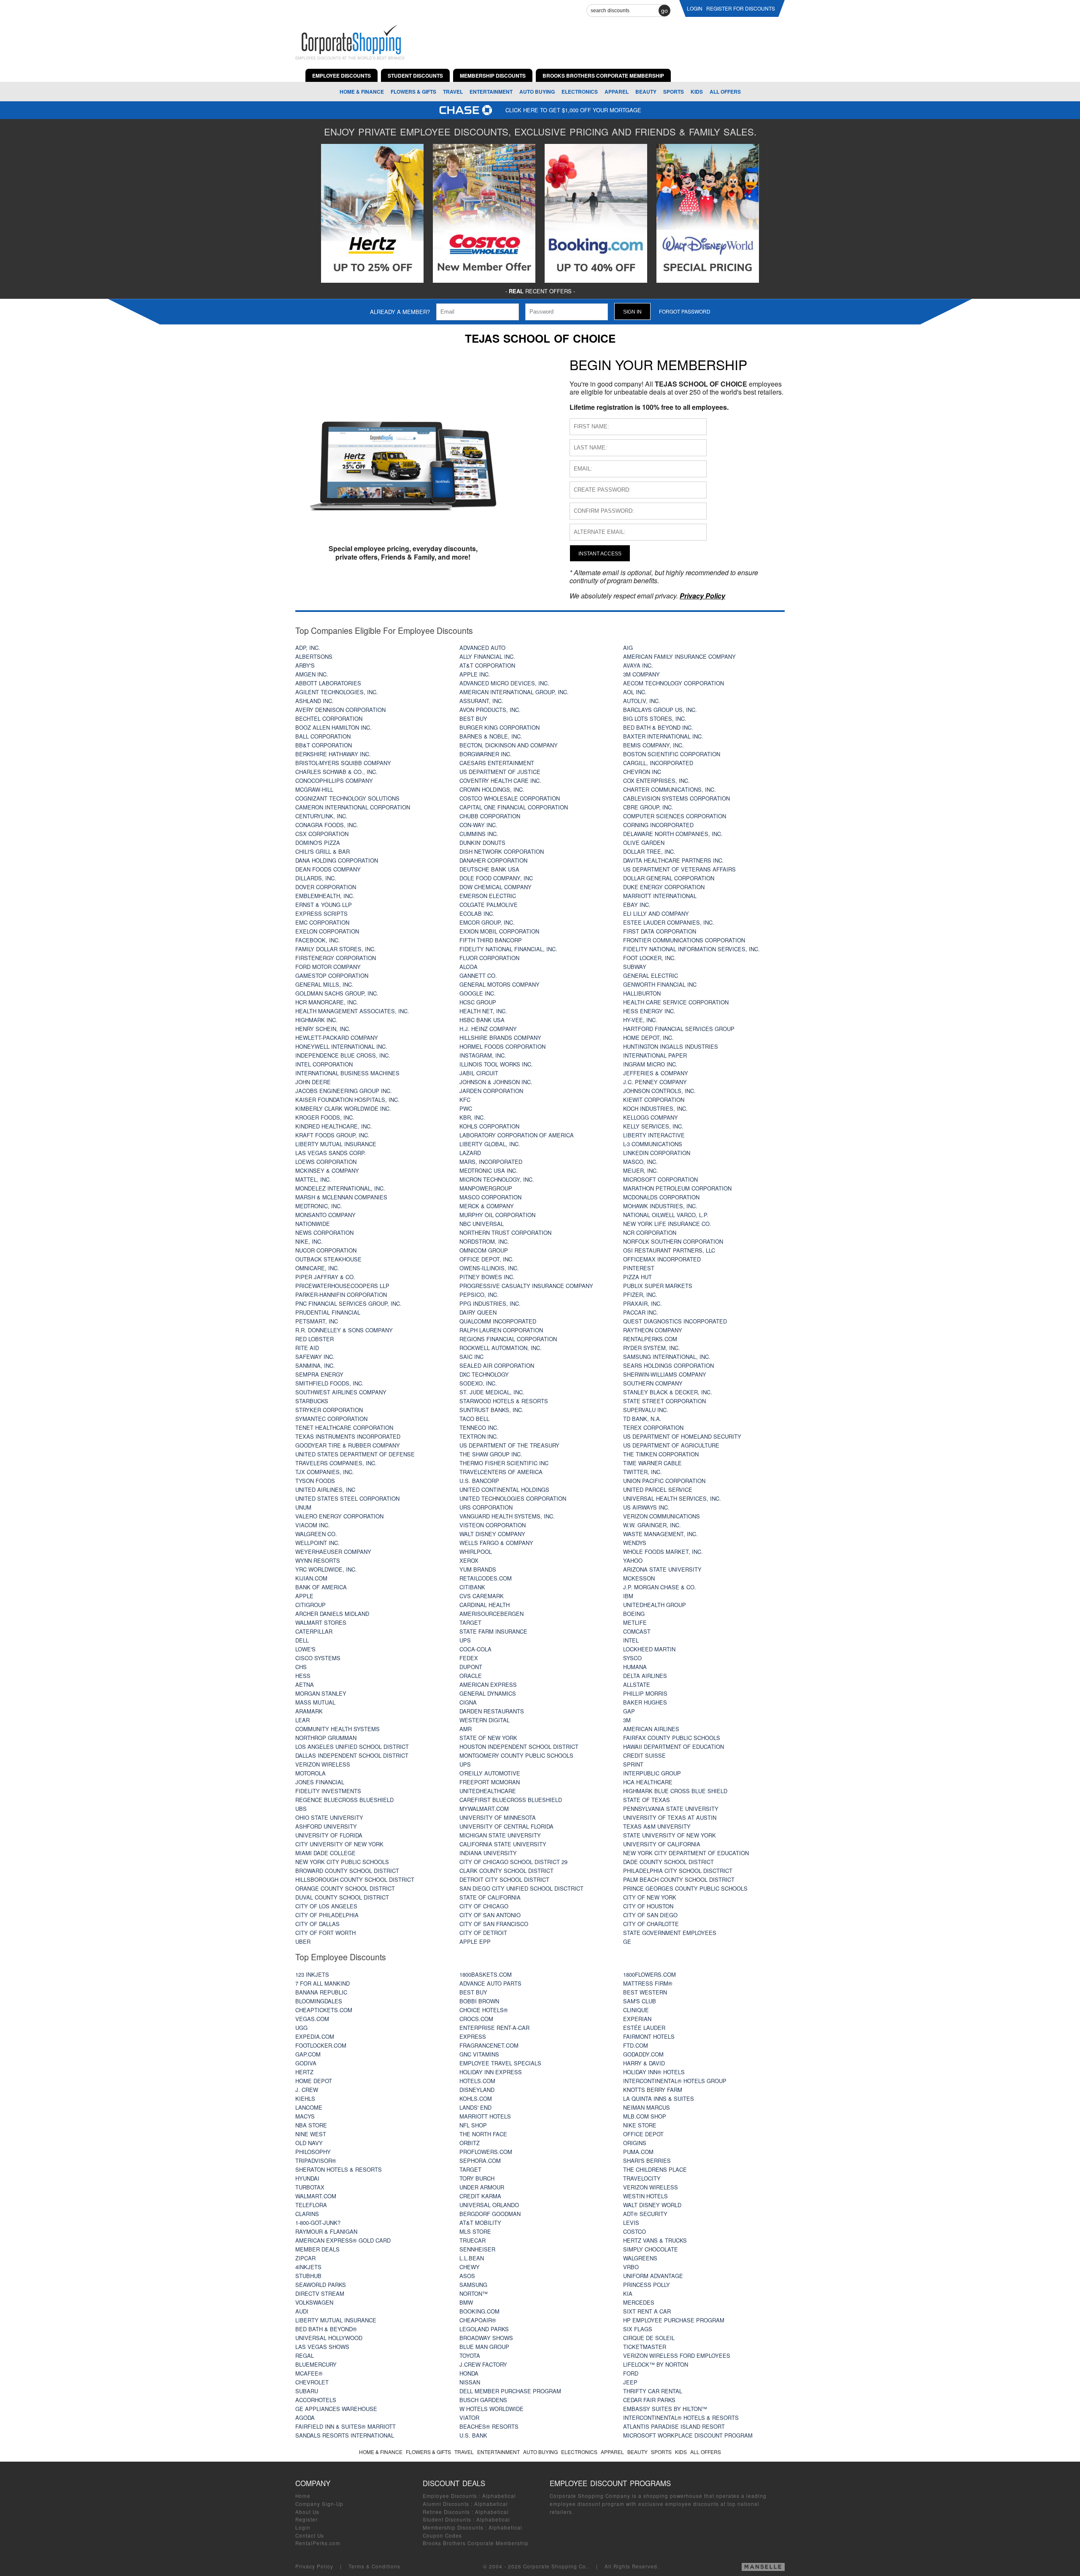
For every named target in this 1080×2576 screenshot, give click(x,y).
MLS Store (475, 2231)
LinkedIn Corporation (657, 1153)
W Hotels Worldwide (491, 2409)
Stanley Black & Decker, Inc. (668, 1392)
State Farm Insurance (493, 1631)
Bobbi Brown (479, 2001)
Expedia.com (315, 2036)
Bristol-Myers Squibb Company (343, 763)
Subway (635, 967)
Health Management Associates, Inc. (352, 1011)
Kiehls (305, 2098)
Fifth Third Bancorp (491, 940)
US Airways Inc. (646, 1507)
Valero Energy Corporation (339, 1516)
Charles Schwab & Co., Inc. (336, 772)
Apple (304, 1596)
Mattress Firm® (648, 1983)
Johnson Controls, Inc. (659, 1091)
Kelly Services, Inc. (653, 1126)
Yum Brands (478, 1569)
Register (306, 2519)
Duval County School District (342, 1897)
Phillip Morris (645, 1693)
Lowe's (305, 1649)
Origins (635, 2143)
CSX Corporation (322, 834)
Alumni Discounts (446, 2504)
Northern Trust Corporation (505, 1233)
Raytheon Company (653, 1330)
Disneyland (477, 2090)
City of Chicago (484, 1906)
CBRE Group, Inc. (648, 807)
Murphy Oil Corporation (497, 1215)
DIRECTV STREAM (320, 2293)
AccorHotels (316, 2400)
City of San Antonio (490, 1915)
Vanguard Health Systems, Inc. (507, 1516)
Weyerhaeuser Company (333, 1552)
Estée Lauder (644, 2028)
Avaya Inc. (638, 665)
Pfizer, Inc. (640, 1295)
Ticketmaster (645, 2347)
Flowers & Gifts (413, 92)
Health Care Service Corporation (676, 1002)
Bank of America (321, 1587)
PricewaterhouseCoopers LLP (342, 1286)
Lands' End (475, 2107)
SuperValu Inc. (646, 1410)
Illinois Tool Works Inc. (496, 1064)
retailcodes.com (486, 1578)
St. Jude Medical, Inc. (492, 1392)
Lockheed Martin (649, 1649)
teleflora (311, 2205)
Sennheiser (477, 2249)
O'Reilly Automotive (490, 1773)
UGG (301, 2028)
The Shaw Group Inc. (491, 1454)
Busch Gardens (483, 2400)
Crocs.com (476, 2019)
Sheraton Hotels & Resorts (339, 2169)
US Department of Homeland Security (682, 1436)
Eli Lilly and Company (656, 913)
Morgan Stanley (321, 1693)
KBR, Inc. (472, 1117)
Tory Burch (477, 2178)
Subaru (307, 2391)
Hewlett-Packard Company (337, 1038)
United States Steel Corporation (347, 1498)
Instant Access (600, 553)
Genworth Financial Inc (660, 984)
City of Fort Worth (325, 1933)
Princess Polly (647, 2285)
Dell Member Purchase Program (510, 2391)
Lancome (309, 2107)
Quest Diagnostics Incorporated (675, 1321)
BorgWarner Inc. (486, 754)
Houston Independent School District (519, 1747)
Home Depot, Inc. (648, 1038)
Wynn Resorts (318, 1560)
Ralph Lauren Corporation (501, 1330)
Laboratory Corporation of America (517, 1135)
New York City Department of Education (686, 1853)
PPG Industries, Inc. (490, 1303)
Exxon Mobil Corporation (499, 931)
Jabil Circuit (479, 1073)
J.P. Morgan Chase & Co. (660, 1587)
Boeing (634, 1614)
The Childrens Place (655, 2169)
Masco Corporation (490, 1197)
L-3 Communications (653, 1144)
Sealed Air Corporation (497, 1365)
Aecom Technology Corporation (674, 683)
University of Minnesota (498, 1817)
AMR (466, 1729)
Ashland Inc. (315, 701)
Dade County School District (668, 1862)
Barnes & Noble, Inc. (491, 736)
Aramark (309, 1711)
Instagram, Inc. (483, 1055)
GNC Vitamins (479, 2054)
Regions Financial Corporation (508, 1339)
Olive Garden (644, 843)
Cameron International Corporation (353, 807)
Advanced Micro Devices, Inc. (504, 683)
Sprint (633, 1764)
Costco (634, 2231)
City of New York (650, 1897)
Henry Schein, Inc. (323, 1029)
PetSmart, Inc (317, 1321)
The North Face (483, 2134)
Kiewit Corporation (654, 1100)
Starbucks (312, 1401)
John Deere (313, 1082)
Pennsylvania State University (671, 1809)
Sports (674, 92)
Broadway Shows (486, 2338)
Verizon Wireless (323, 1764)
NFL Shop (473, 2125)
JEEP (630, 2382)
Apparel (617, 92)
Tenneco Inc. (479, 1427)
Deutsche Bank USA (489, 869)
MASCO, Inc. (640, 1162)
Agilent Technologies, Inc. (337, 692)
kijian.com (311, 1578)
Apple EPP (475, 1941)
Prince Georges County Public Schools (685, 1888)
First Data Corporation (660, 931)
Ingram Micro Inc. (650, 1064)
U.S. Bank (473, 2435)
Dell (302, 1640)
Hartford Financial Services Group (679, 1029)
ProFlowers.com (486, 2152)
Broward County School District (347, 1871)
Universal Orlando (489, 2205)
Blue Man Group (484, 2347)
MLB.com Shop (645, 2116)
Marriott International (660, 896)
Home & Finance (362, 92)
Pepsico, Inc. (479, 1295)
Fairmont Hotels (649, 2036)
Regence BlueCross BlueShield (344, 1800)
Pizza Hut (637, 1277)
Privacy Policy (314, 2566)
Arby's (305, 665)
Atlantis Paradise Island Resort (674, 2426)
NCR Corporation (650, 1233)
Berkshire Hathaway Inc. (333, 754)
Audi (302, 2311)
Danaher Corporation (493, 860)
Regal (305, 2355)
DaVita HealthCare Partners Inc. (674, 860)
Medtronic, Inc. (319, 1206)
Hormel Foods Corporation (502, 1046)
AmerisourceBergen (491, 1614)
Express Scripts (321, 913)
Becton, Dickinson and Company (509, 745)
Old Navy (309, 2143)
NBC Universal (482, 1224)
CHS (301, 1667)
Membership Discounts (453, 2527)
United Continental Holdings (504, 1490)
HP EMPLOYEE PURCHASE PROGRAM (674, 2320)
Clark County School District (506, 1871)
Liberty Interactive (654, 1135)
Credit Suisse (644, 1755)
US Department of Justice (500, 772)
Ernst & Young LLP (324, 905)
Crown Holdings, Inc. (492, 789)
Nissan (470, 2382)
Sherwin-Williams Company (665, 1374)
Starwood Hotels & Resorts (504, 1401)
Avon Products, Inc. (490, 710)
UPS (465, 1640)
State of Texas (647, 1800)
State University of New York (670, 1835)
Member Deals (317, 2249)
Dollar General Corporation (669, 878)
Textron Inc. (479, 1436)
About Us (307, 2512)
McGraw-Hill (314, 789)
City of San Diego (650, 1915)
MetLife (635, 1622)
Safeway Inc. (315, 1357)
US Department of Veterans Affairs (679, 869)
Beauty (646, 92)
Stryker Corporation (329, 1410)
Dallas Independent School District (352, 1755)
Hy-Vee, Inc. (640, 1020)
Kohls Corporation (489, 1126)
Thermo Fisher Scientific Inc (504, 1463)
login (695, 8)
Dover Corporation (326, 887)
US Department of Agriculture (671, 1445)
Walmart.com (316, 2196)
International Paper (655, 1055)
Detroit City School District (504, 1879)
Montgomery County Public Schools (516, 1755)
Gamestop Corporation (332, 975)
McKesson (639, 1578)
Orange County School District (345, 1888)
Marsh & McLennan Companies (341, 1197)
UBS (301, 1809)
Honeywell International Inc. (341, 1046)
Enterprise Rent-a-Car (494, 2028)
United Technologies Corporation (513, 1498)
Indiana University (488, 1853)
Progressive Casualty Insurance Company (526, 1286)
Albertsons (314, 656)
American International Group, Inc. (514, 692)
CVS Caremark (482, 1596)
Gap (629, 1711)
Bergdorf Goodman (490, 2214)
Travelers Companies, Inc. (336, 1463)
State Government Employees (670, 1933)
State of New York (488, 1738)
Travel (453, 92)
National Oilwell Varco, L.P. (666, 1215)
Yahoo (633, 1560)
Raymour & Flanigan (326, 2231)
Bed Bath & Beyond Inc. (658, 727)
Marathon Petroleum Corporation (677, 1188)
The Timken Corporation (661, 1454)
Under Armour (482, 2187)
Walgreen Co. (316, 1534)
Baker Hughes (645, 1702)
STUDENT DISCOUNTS (415, 76)
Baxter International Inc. (663, 736)
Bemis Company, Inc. (653, 745)
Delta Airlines (645, 1676)
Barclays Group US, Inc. (660, 710)
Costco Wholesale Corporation (510, 798)
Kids (697, 92)
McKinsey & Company (327, 1170)
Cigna (468, 1702)
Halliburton (642, 993)
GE (627, 1941)
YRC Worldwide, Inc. (326, 1569)
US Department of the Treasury (509, 1445)
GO (664, 11)
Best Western (645, 1992)
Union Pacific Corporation (664, 1481)
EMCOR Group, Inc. (487, 922)
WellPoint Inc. (317, 1543)
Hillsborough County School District (355, 1879)
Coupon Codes (442, 2535)
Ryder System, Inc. (652, 1348)
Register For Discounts (741, 8)
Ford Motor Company (328, 967)
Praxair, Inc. (643, 1303)
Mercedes (639, 2302)
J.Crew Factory (483, 2364)
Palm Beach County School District (679, 1879)
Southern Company (653, 1383)
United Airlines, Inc (325, 1490)
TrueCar (472, 2240)
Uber (303, 1941)
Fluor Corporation (489, 958)
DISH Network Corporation (502, 851)
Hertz (304, 2072)
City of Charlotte (651, 1924)
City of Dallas (317, 1924)
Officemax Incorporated (662, 1259)
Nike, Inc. (309, 1241)
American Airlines (651, 1729)
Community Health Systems (337, 1729)
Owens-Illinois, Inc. (489, 1268)
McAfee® (309, 2373)
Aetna (305, 1684)
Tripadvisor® (316, 2161)
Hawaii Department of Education (674, 1747)
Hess (303, 1676)
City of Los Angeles (326, 1906)
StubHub (308, 2276)
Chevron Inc (642, 772)
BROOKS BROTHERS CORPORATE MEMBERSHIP (603, 76)
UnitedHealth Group (655, 1605)
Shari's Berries (647, 2161)
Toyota (470, 2355)
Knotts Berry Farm (653, 2090)
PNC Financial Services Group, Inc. (348, 1303)
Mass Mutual (315, 1702)
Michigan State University (500, 1835)
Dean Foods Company (328, 869)
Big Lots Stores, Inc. (655, 718)
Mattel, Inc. (313, 1179)
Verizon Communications (661, 1516)
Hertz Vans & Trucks (655, 2240)
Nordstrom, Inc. (484, 1241)
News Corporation (324, 1233)
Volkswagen (314, 2302)
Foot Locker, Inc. (649, 958)
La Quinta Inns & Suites (659, 2098)
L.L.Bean (472, 2258)
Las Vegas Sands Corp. (331, 1153)
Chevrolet (312, 2382)
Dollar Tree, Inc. (649, 851)
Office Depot (643, 2134)
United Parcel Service (658, 1490)
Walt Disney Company (492, 1534)
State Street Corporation (664, 1401)
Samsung (473, 2285)
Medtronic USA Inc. (489, 1170)
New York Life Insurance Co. (667, 1224)
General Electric (651, 975)
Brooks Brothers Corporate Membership (476, 2543)
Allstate (637, 1684)
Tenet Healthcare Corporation (344, 1427)
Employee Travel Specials (500, 2063)
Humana (635, 1667)
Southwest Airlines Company (341, 1392)
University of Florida (329, 1835)
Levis (631, 2223)
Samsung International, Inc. (667, 1357)
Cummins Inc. (479, 834)
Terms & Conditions (374, 2566)
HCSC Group (478, 1002)
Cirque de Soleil (649, 2338)
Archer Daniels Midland (332, 1614)
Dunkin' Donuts (482, 843)
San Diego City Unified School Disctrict (521, 1888)
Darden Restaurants (492, 1711)
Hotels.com (477, 2081)
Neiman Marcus (647, 2107)
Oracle (471, 1676)
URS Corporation (486, 1507)
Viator (469, 2418)
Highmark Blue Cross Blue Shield (675, 1791)
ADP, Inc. (308, 648)
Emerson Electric (488, 896)
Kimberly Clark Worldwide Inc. (343, 1108)
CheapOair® (478, 2320)
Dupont (471, 1667)
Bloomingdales (319, 2001)
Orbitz (470, 2143)
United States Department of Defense (355, 1454)
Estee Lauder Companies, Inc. (669, 922)
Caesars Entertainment (497, 763)
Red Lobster (315, 1339)
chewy (470, 2267)
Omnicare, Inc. (317, 1268)
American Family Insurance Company (679, 656)
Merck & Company (487, 1206)
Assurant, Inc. (481, 701)
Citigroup (310, 1605)
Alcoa (468, 967)
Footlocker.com (321, 2045)
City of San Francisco (494, 1924)
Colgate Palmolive (489, 905)
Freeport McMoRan (490, 1782)
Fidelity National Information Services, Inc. (691, 949)
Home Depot (314, 2081)
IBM (628, 1596)
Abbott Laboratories (328, 683)
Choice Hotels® (484, 2010)
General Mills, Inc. (324, 984)
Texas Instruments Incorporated (348, 1436)
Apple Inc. (475, 674)
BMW (466, 2302)
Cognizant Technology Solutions (347, 798)
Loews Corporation (326, 1162)
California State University (503, 1844)
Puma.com (638, 2152)
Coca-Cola (475, 1649)
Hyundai (307, 2178)
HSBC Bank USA (482, 1020)
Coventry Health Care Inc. (500, 781)
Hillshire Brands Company (500, 1038)
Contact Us (310, 2535)
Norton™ (474, 2293)
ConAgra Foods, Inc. (327, 825)
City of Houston (648, 1906)
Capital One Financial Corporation (514, 807)
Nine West (311, 2134)
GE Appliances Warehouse (336, 2409)
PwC (466, 1108)
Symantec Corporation (331, 1419)
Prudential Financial (328, 1312)
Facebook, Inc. (318, 940)
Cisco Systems (318, 1658)
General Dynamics (488, 1693)
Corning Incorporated (658, 825)
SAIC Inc (471, 1357)
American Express (488, 1684)
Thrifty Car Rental (653, 2391)
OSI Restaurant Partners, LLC (669, 1250)
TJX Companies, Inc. (325, 1472)
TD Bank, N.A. (642, 1419)
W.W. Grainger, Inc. (652, 1525)
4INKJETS (308, 2267)
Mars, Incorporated (491, 1162)
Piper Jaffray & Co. (325, 1277)
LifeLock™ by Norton (656, 2364)
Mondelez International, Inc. (340, 1188)
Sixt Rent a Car (647, 2311)
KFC (465, 1100)
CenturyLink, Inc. (321, 816)
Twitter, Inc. (643, 1472)
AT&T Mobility (480, 2223)
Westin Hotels (645, 2196)
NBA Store (311, 2125)
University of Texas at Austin (670, 1817)
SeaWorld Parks (321, 2285)
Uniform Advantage (653, 2276)
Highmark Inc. (316, 1020)
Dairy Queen (478, 1312)
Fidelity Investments (328, 1791)
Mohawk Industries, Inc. (660, 1206)
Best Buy (473, 718)
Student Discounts (447, 2519)
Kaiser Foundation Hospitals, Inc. (347, 1100)
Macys (305, 2116)
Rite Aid (307, 1348)
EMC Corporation (322, 922)
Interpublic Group (652, 1773)
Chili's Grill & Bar (323, 851)
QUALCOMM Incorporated (498, 1321)
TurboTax (310, 2187)
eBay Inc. (637, 905)
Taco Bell (474, 1419)
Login (303, 2527)
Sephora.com (480, 2161)
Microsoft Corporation (660, 1179)
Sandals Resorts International (345, 2435)
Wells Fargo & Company (496, 1543)
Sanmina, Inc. (315, 1365)
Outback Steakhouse (328, 1259)
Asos (467, 2276)
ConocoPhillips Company (334, 781)
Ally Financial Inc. (487, 656)
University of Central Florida (506, 1826)
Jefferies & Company (656, 1073)
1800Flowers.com (649, 1974)
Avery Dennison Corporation (340, 710)
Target (470, 1622)
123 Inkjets (312, 1974)
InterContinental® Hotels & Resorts (681, 2418)
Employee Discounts (450, 2496)
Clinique (636, 2010)
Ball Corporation (323, 736)
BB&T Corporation (324, 745)
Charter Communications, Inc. (670, 789)
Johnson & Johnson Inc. (496, 1082)
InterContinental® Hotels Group (675, 2081)
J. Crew (307, 2090)
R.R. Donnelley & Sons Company (344, 1330)
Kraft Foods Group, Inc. (332, 1135)
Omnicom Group (484, 1250)
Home (303, 2496)
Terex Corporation (653, 1427)
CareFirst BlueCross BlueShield (511, 1800)
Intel (631, 1640)
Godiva (306, 2063)
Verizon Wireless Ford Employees (677, 2355)
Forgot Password (685, 311)
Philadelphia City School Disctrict (678, 1871)
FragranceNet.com (489, 2045)
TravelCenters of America (501, 1472)
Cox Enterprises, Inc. (656, 781)
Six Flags (638, 2329)
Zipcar (305, 2258)
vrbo (631, 2267)
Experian (637, 2019)
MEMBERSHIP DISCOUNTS (493, 76)
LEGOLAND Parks (484, 2329)
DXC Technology (484, 1374)
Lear (302, 1720)
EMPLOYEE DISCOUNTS (342, 76)
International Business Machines (347, 1073)
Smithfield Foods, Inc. (329, 1383)
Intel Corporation (324, 1064)
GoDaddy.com (643, 2054)
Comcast (637, 1631)
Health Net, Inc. (483, 1011)
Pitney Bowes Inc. (487, 1277)
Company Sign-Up (319, 2504)
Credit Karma (480, 2196)
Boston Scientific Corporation (672, 754)
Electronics (580, 92)
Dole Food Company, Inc (496, 878)
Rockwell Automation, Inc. (501, 1348)
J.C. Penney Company (655, 1082)
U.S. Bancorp (479, 1481)
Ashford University (326, 1826)
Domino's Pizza (318, 843)
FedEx (469, 1658)
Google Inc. (478, 993)
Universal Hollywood (329, 2338)
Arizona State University (662, 1569)
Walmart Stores (321, 1622)
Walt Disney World (652, 2205)
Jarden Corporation (491, 1091)
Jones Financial (320, 1782)
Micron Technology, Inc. (497, 1179)
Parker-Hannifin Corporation (341, 1295)
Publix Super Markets (658, 1286)
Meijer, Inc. (641, 1170)
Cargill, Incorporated (658, 763)
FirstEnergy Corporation (336, 958)
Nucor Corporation (326, 1250)
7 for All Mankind (323, 1983)
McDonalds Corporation (661, 1197)
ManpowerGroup (486, 1188)
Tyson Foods (315, 1481)
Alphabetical (499, 2496)
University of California (662, 1844)
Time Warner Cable (652, 1463)
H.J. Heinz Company (488, 1029)
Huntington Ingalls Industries (671, 1046)
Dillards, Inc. (316, 878)
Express (473, 2036)
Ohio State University (329, 1817)
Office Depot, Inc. (487, 1259)
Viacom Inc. (313, 1525)
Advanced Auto (482, 648)
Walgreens (640, 2258)
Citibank (472, 1587)
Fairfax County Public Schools (672, 1738)
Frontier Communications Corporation (684, 940)
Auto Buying (537, 92)
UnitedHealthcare (488, 1791)
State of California (490, 1897)
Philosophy (313, 2152)
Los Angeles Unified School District (352, 1747)
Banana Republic (321, 1992)
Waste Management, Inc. (660, 1534)
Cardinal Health (485, 1605)
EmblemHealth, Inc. (325, 896)
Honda (469, 2373)
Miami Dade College (325, 1853)
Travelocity (642, 2178)
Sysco (632, 1658)
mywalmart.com (484, 1809)
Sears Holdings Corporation (668, 1365)
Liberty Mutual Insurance (336, 1144)
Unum (303, 1507)
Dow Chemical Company (495, 887)
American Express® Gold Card (343, 2240)
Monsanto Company (325, 1215)
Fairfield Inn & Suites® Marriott (346, 2426)
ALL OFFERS (725, 92)
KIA (628, 2293)
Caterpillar (314, 1631)
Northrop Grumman (326, 1738)
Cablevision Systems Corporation (676, 798)
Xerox (469, 1560)
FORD (631, 2373)
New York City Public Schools (342, 1862)
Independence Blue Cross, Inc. (343, 1055)
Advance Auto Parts (490, 1983)
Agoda (305, 2418)
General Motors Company (499, 984)
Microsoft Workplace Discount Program (688, 2435)
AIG (628, 648)
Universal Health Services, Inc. (672, 1498)
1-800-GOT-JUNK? (318, 2223)
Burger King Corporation (499, 727)
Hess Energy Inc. (649, 1011)
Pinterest (639, 1268)
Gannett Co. (478, 975)
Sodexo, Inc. (478, 1383)
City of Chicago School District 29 (513, 1862)
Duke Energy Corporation (664, 887)
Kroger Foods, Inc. (325, 1117)
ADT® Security (645, 2214)
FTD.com (636, 2045)
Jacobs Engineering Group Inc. (344, 1091)
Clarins (307, 2214)
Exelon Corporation (327, 931)
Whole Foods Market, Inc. (663, 1552)
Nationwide (313, 1224)
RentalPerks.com (650, 1339)
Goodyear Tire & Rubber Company (348, 1445)
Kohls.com (476, 2098)
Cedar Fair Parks (649, 2400)
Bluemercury (316, 2364)
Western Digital (485, 1720)
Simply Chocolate (651, 2249)
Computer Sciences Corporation (675, 816)
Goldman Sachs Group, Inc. (337, 993)
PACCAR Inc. (641, 1312)
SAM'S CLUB (640, 2001)
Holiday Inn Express (491, 2072)
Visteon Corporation (493, 1525)
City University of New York (339, 1844)
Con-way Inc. (478, 825)
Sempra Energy (319, 1374)
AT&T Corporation (487, 665)
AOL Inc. (635, 692)
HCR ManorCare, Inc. (327, 1002)
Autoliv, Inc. (642, 701)
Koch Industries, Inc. (655, 1108)
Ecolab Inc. (477, 913)
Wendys (635, 1543)
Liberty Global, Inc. (490, 1144)
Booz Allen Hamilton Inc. (333, 727)
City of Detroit (483, 1933)
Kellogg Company (651, 1117)
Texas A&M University (657, 1826)
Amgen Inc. (312, 674)
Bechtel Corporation (329, 718)
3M (627, 1720)
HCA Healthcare (648, 1782)
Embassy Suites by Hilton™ (665, 2409)
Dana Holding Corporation (337, 860)
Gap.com (308, 2054)
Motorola (310, 1773)
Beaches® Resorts (489, 2426)
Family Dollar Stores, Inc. (336, 949)
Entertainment (491, 92)
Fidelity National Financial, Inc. (508, 949)
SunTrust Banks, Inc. (491, 1410)
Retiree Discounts (446, 2512)
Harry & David (644, 2063)
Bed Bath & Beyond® (326, 2329)
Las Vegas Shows (322, 2347)
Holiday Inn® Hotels (654, 2072)
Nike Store (640, 2125)
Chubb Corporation (490, 816)
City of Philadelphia (327, 1915)
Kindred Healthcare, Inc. (334, 1126)
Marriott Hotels (485, 2116)
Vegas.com (312, 2019)
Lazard (470, 1153)
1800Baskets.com (486, 1974)
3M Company (641, 674)
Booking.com (479, 2311)
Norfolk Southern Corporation (673, 1241)
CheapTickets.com (324, 2010)
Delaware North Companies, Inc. (673, 834)
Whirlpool (476, 1552)
